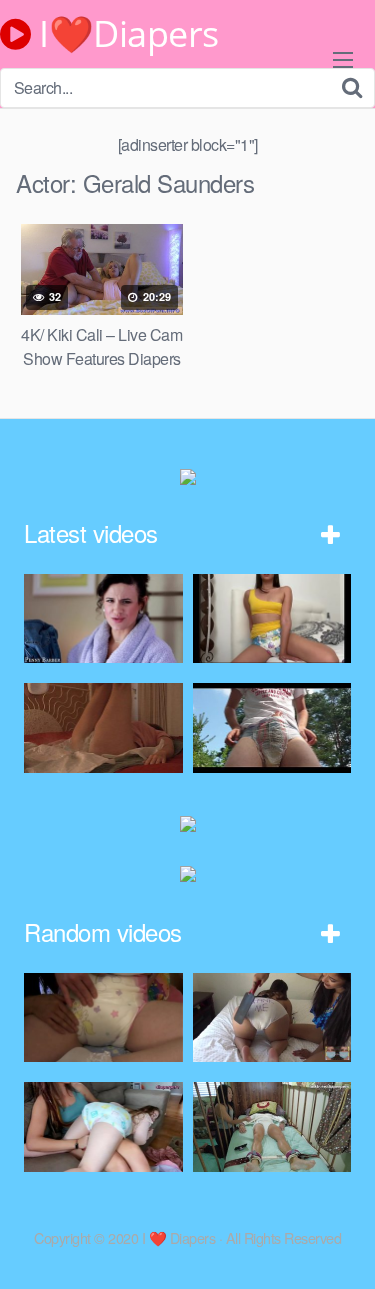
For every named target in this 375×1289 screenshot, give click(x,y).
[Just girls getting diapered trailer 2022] (103, 1126)
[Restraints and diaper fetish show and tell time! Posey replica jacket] (272, 1126)
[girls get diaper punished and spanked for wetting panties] (103, 1017)
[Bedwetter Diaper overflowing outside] (272, 727)
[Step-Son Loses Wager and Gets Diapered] (103, 618)
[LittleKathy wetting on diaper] (272, 618)
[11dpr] (103, 727)
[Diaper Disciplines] (272, 1017)
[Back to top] (340, 1245)
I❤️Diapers (125, 34)
